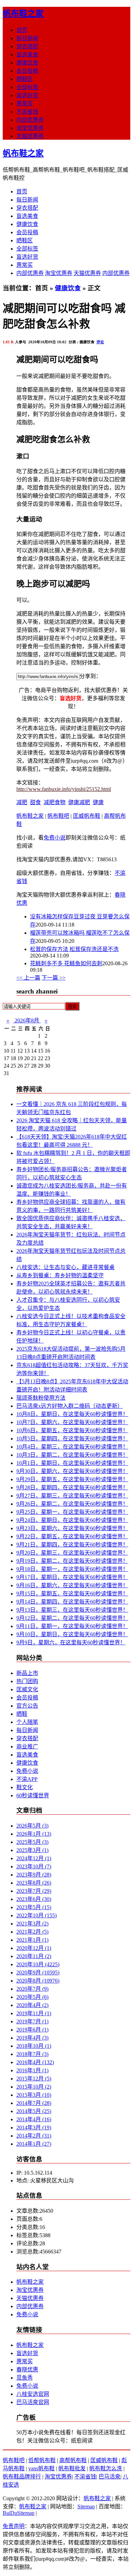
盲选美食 (27, 55)
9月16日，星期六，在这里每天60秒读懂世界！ (72, 1585)
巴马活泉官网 (33, 2402)
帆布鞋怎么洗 (106, 2468)
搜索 (72, 1007)
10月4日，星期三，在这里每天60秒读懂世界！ (72, 1447)
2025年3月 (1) (32, 1850)
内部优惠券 (30, 120)
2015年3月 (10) (34, 2095)
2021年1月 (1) (32, 1940)
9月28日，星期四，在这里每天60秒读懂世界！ (72, 1488)
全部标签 (27, 87)
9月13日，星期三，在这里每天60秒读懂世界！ (72, 1610)
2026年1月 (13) (34, 1834)
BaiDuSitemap (19, 2513)
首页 (22, 30)
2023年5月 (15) (34, 1907)
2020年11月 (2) (34, 1956)
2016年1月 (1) (32, 2070)
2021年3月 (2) (32, 1924)
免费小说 (55, 838)
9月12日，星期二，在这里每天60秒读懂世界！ (72, 1618)
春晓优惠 (27, 2370)
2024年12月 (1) (34, 1858)
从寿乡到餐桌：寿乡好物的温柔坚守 (60, 1275)
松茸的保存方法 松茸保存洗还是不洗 (74, 949)
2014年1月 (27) (34, 2144)
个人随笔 (27, 1722)
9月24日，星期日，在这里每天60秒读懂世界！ (72, 1520)
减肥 (22, 802)
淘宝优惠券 (30, 128)
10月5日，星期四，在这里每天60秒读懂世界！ (72, 1439)
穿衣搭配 (27, 46)
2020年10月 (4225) (38, 1964)
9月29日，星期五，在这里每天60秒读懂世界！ (72, 1479)
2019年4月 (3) (32, 2038)
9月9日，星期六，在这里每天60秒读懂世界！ (71, 1643)
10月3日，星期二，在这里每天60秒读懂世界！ (72, 1455)
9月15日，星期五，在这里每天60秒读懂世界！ (72, 1594)
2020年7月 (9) (32, 1989)
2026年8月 (27, 1021)
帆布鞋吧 (58, 816)
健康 (98, 802)
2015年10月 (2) (34, 2087)
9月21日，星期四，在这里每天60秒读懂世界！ (72, 1545)
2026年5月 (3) (32, 1826)
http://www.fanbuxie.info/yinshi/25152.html (64, 789)
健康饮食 (27, 63)
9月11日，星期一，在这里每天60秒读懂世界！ (72, 1626)
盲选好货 (27, 95)
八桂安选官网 (33, 2394)
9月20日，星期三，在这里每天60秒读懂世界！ (72, 1553)
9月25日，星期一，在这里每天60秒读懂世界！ (72, 1512)
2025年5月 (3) (32, 1842)
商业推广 (27, 1747)
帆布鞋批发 (72, 2468)
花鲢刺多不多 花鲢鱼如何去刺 (66, 963)
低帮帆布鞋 (42, 2460)
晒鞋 (22, 1714)
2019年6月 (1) (32, 2030)
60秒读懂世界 (33, 1795)
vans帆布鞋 (41, 2468)
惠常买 (25, 103)
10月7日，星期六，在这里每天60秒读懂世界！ (72, 1422)
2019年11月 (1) (34, 2013)
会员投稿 (27, 71)
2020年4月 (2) (32, 2005)
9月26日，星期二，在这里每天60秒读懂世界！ (72, 1504)
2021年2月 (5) (32, 1932)
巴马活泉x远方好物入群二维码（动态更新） (70, 1406)
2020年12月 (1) (34, 1948)
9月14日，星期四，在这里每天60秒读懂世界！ (72, 1602)
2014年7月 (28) (34, 2103)
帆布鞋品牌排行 (22, 2477)
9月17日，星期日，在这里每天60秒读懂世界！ (72, 1577)
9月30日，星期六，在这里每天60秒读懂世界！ (72, 1471)
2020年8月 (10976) (38, 1981)
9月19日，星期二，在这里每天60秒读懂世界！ (72, 1561)
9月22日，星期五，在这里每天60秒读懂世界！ (72, 1536)
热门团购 (27, 1681)
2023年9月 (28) (34, 1875)
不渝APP (27, 1779)
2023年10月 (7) (34, 1866)
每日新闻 (27, 38)
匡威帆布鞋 (87, 816)
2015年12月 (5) (34, 2079)
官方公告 (27, 1706)
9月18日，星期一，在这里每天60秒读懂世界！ (72, 1569)
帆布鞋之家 (23, 14)
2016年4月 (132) (35, 2062)
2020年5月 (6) (32, 1997)
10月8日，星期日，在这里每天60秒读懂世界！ (72, 1414)
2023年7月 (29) (34, 1891)
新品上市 (27, 1673)
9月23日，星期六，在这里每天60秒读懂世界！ (72, 1528)
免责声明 (14, 2526)
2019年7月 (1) (32, 2021)
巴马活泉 (109, 2477)
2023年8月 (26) (34, 1883)
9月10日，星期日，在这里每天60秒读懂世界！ (72, 1634)
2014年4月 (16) (34, 2119)
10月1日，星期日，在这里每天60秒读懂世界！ (72, 1463)
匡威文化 (27, 1689)
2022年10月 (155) (36, 1915)
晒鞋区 (25, 79)
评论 (100, 342)
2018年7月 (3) (32, 2054)
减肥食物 (55, 802)
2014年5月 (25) (34, 2111)
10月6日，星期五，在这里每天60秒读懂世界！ (72, 1430)
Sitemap (86, 2506)
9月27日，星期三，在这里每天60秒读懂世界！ (72, 1496)
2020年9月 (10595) (38, 1973)
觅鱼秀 (25, 2378)
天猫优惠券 (30, 136)
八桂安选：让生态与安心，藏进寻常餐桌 (65, 1267)
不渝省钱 (27, 112)
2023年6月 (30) (34, 1899)
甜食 (35, 802)
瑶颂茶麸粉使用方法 (41, 1398)
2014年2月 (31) (34, 2136)
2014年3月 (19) (34, 2128)
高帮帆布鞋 (73, 2460)
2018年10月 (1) (34, 2046)
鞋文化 (25, 1787)
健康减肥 (79, 802)
